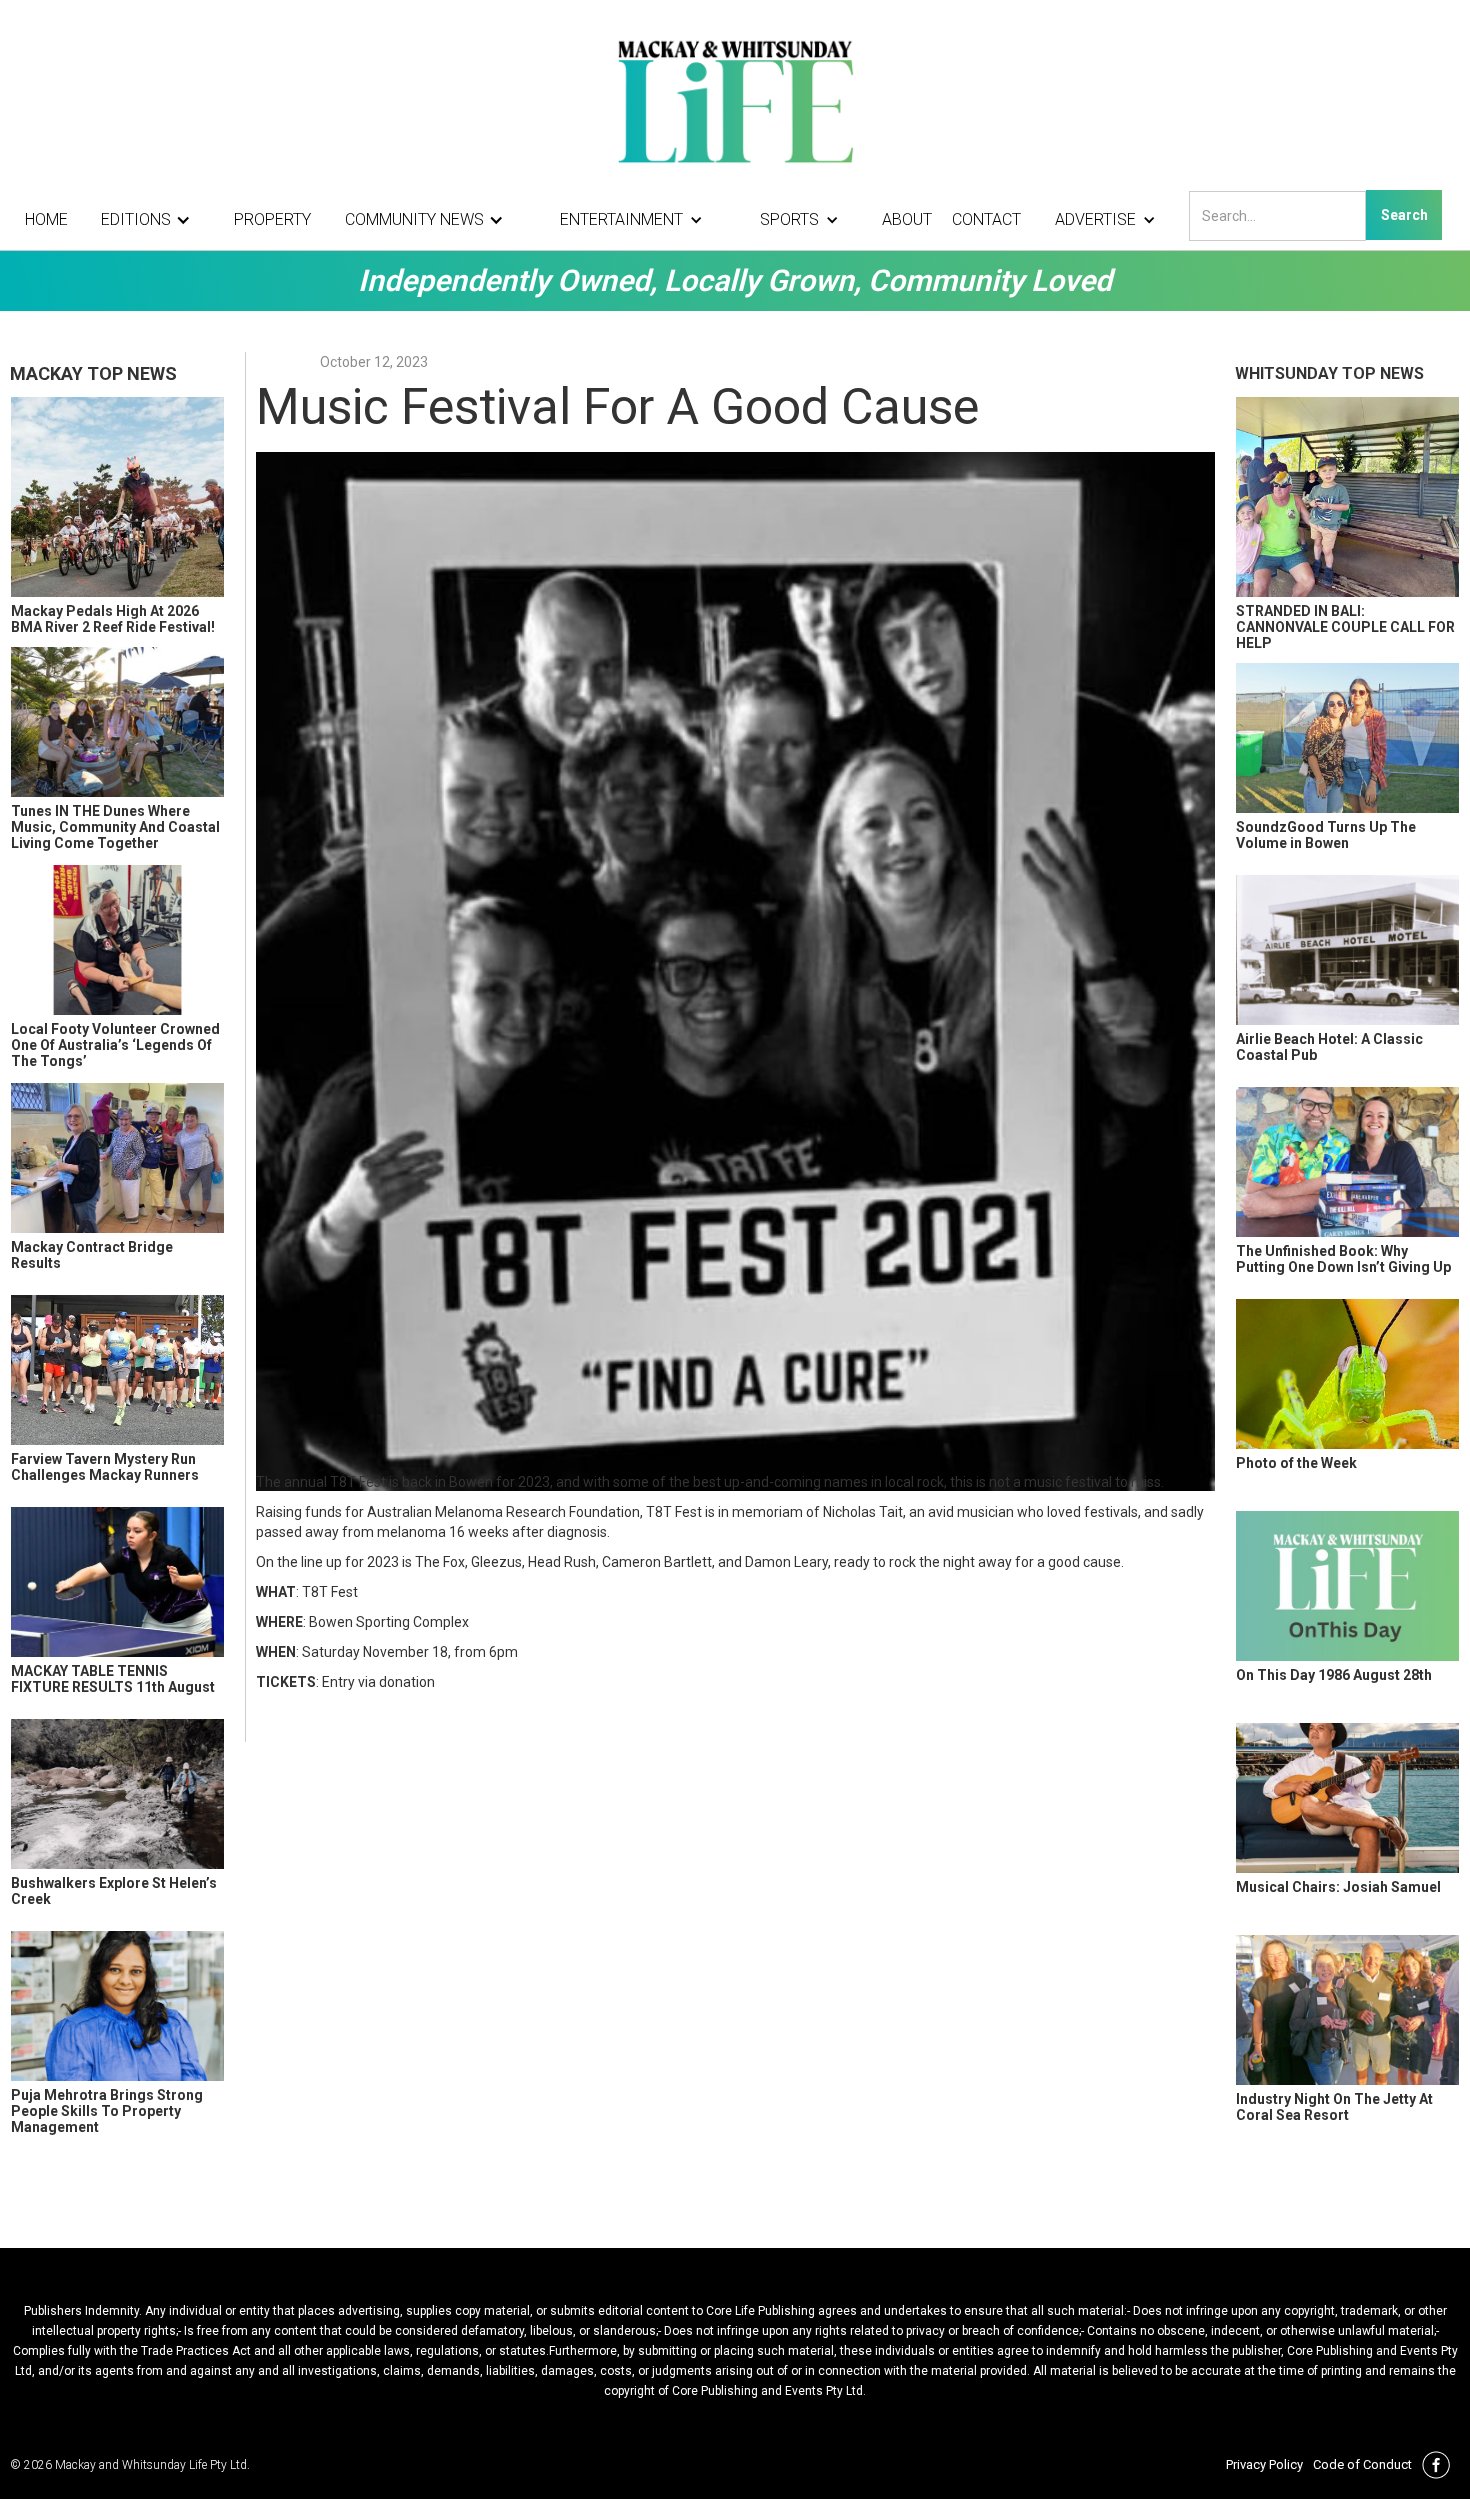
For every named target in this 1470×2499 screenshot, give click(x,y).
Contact (986, 219)
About (907, 219)
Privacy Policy (1264, 2464)
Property (272, 219)
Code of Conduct (1362, 2464)
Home (46, 219)
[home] (735, 100)
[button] (151, 220)
